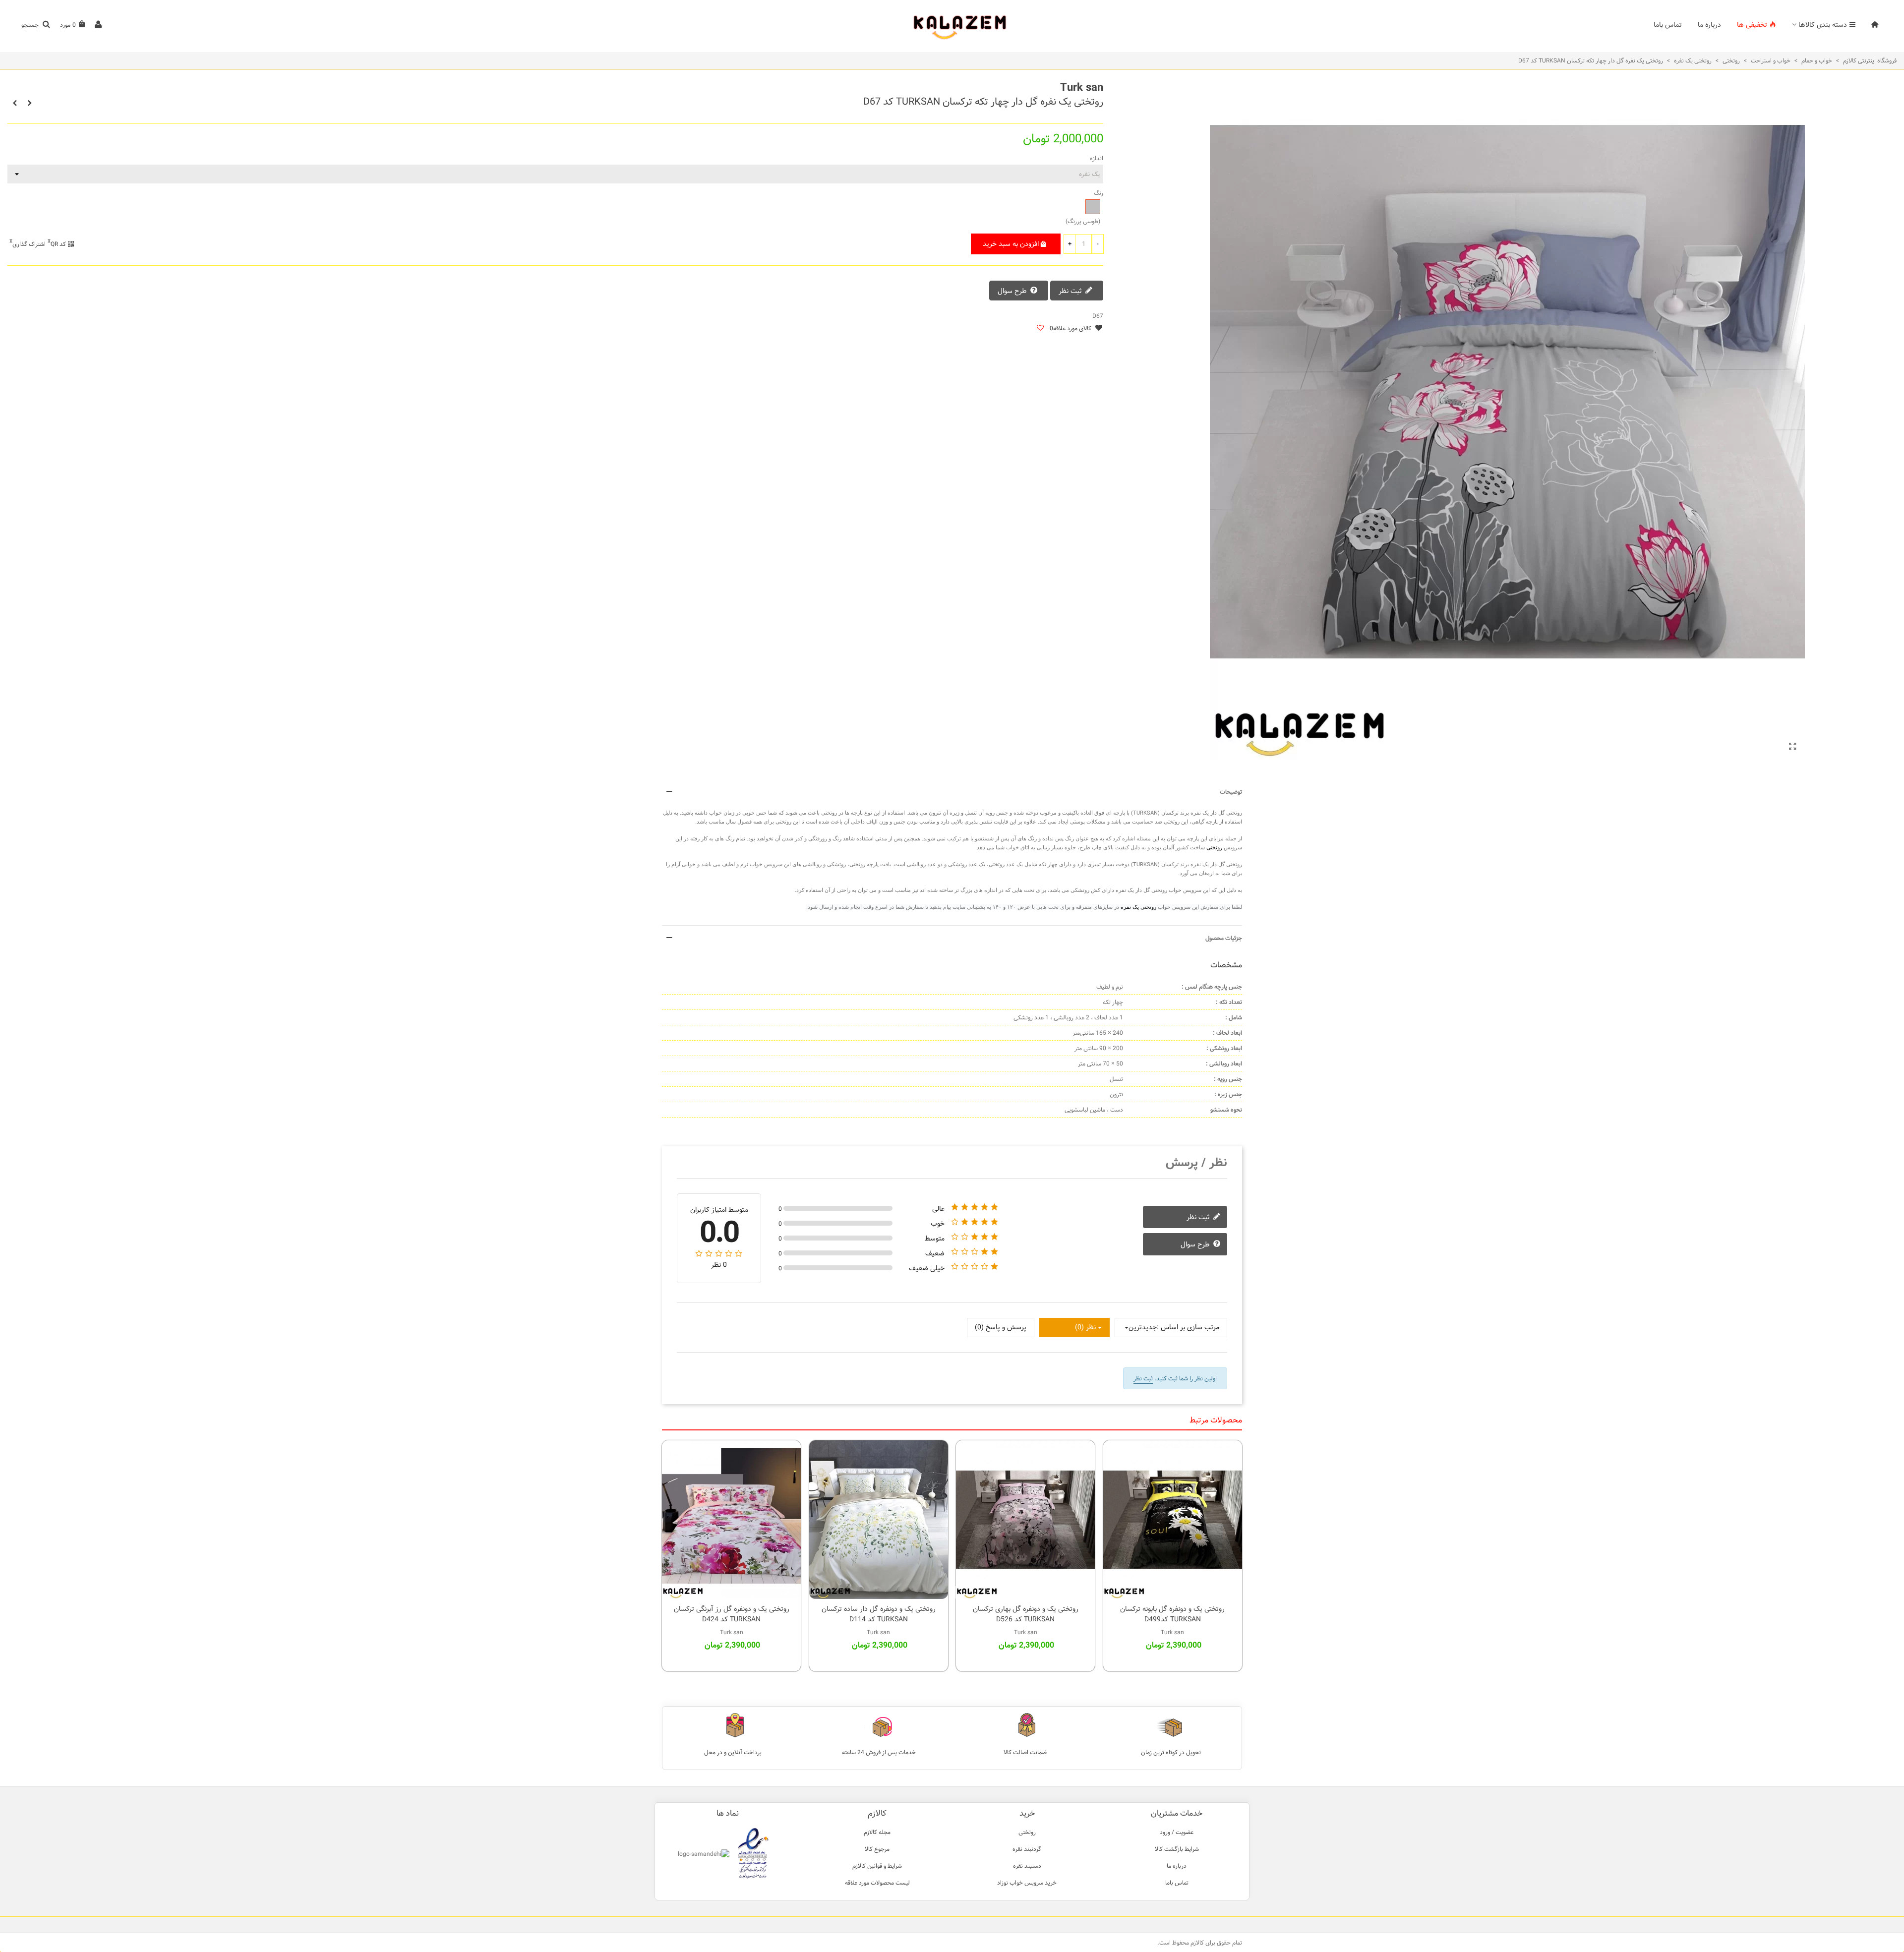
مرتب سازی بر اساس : (1188, 1328)
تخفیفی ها (1752, 25)
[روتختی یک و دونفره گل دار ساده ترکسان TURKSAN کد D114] (879, 1520)
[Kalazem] (952, 25)
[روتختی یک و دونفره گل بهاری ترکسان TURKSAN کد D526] (1025, 1520)
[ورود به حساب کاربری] (98, 25)
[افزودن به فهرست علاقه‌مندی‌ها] (1040, 328)
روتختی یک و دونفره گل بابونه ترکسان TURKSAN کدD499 (1172, 1614)
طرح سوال (1013, 292)
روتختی (1214, 847)
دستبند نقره (1027, 1866)
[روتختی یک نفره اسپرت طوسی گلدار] (1792, 747)
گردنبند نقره (1027, 1849)
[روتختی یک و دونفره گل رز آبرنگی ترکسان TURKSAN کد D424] (731, 1520)
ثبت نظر (1071, 292)
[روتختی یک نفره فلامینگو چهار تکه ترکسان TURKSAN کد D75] (15, 103)
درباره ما (1709, 25)
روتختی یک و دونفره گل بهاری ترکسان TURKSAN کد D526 (1026, 1614)
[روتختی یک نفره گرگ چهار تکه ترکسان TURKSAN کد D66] (30, 103)
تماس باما (1668, 25)
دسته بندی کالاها (1823, 25)
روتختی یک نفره (1138, 907)
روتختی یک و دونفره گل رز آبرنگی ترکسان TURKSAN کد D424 (732, 1614)
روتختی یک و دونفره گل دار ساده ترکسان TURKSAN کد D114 (879, 1614)
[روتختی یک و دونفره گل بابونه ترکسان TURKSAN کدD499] (1173, 1520)
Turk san (1082, 88)
